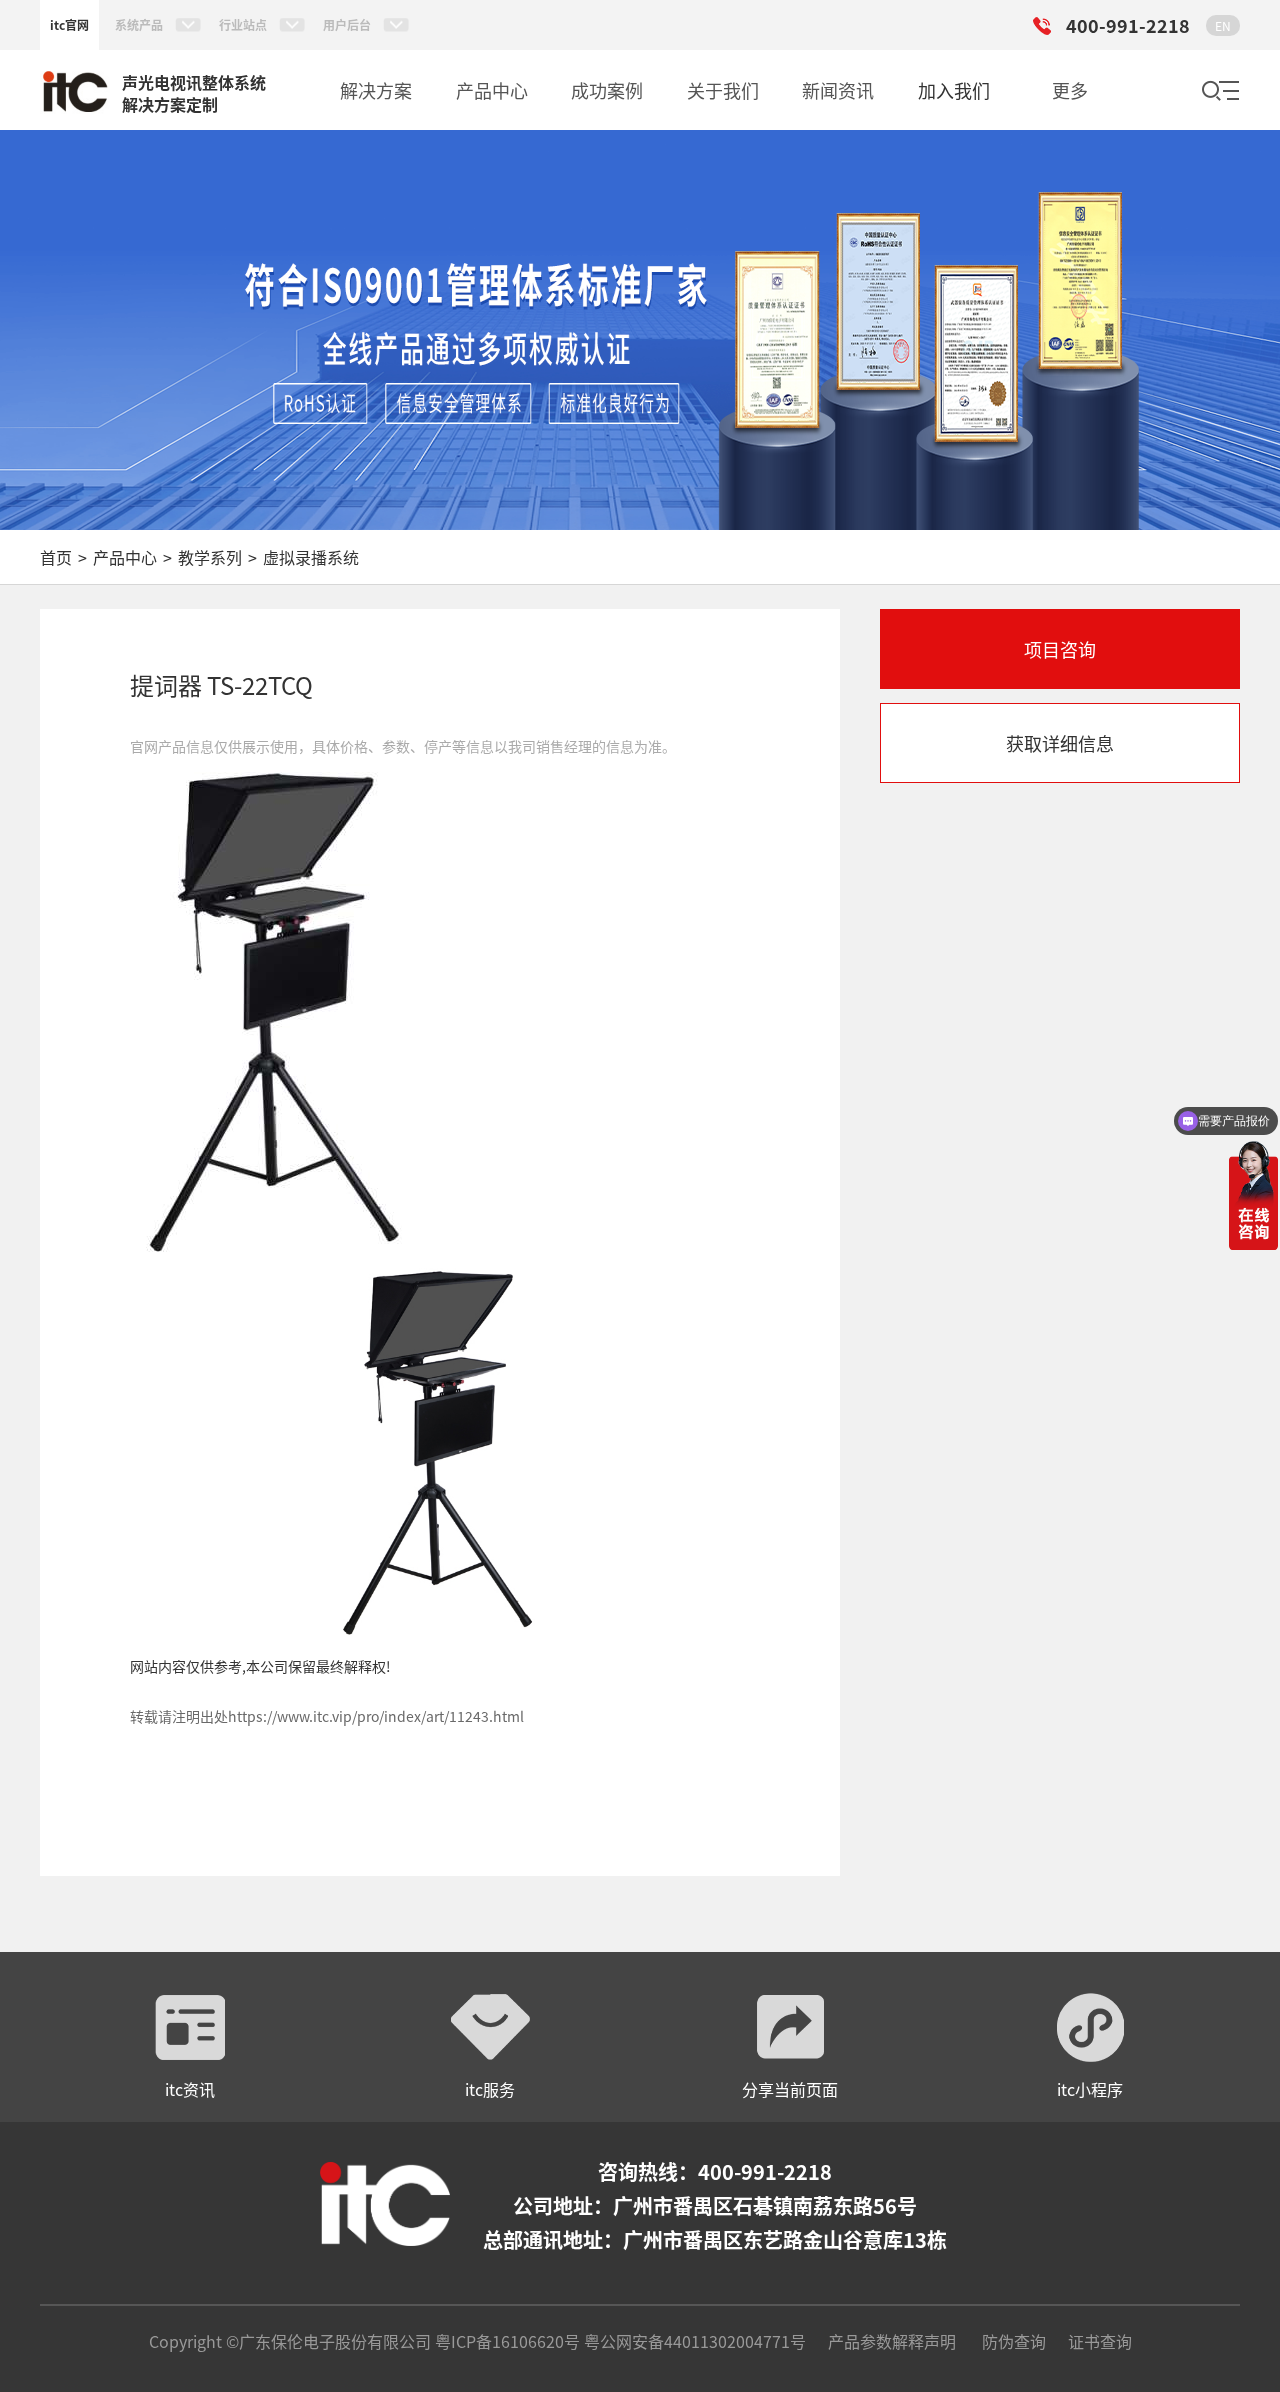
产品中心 (125, 557)
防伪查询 (1014, 2341)
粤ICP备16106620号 (505, 2341)
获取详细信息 (1060, 743)
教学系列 (210, 557)
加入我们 (954, 90)
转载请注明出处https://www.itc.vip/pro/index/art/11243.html (327, 1716)
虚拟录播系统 (311, 557)
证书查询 (1100, 2341)
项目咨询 (1060, 649)
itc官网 (69, 24)
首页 (56, 557)
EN (1223, 25)
